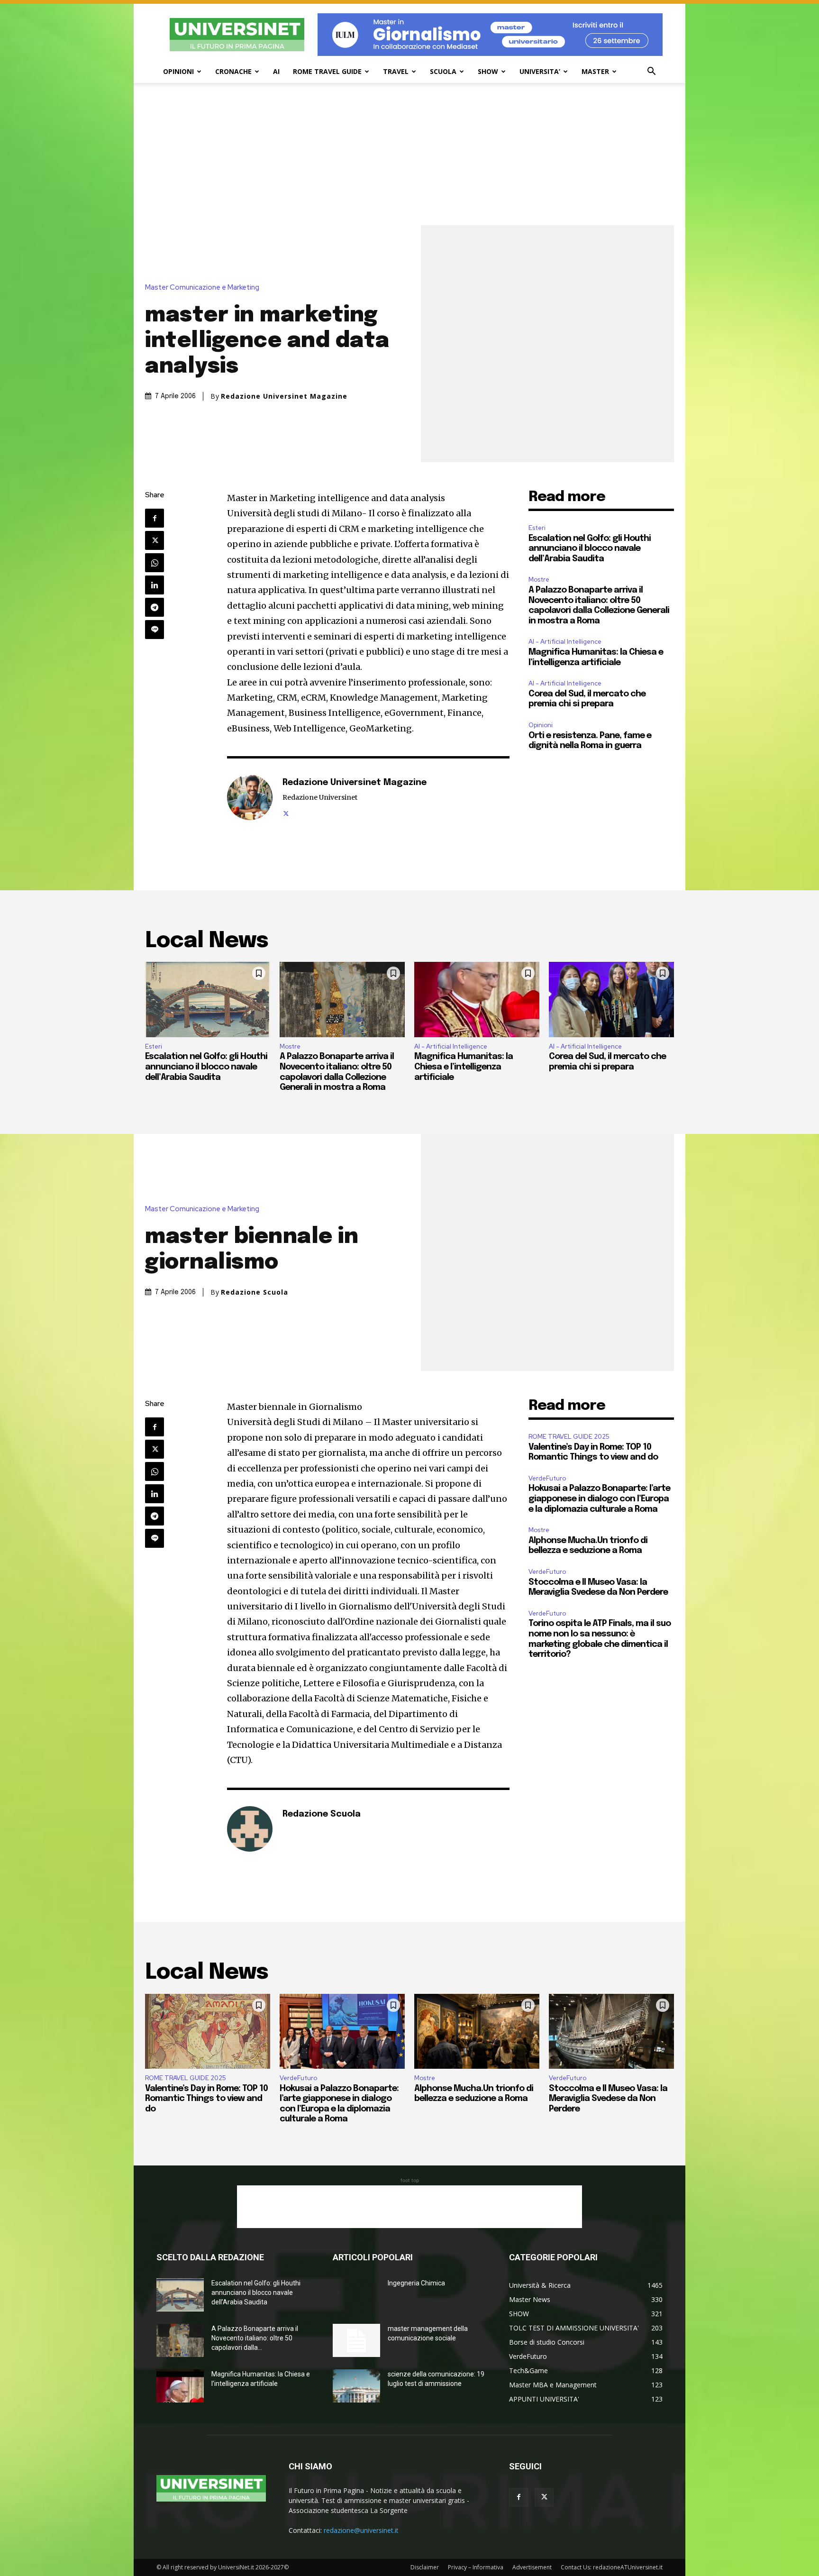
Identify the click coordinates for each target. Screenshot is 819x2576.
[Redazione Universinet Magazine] (250, 797)
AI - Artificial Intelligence (565, 642)
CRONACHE (233, 71)
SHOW (488, 71)
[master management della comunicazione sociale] (356, 2340)
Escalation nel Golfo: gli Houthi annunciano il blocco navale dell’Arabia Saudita (590, 549)
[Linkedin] (155, 585)
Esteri (537, 528)
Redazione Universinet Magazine (284, 396)
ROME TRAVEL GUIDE (327, 71)
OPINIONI (178, 71)
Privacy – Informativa (476, 2567)
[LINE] (155, 630)
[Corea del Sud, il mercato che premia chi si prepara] (611, 999)
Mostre (539, 580)
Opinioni (541, 725)
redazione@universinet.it (361, 2530)
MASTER (595, 71)
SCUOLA (443, 71)
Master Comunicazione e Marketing (202, 288)
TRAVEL (396, 71)
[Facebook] (155, 518)
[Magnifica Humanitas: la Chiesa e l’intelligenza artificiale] (477, 999)
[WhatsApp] (155, 563)
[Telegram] (155, 607)
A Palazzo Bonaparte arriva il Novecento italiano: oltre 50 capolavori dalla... (255, 2338)
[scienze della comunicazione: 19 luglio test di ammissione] (356, 2386)
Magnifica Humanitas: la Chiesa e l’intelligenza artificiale (464, 1067)
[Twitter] (155, 540)
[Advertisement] (409, 154)
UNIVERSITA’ (540, 71)
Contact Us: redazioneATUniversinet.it (612, 2567)
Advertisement (532, 2567)
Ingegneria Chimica (416, 2283)
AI (276, 71)
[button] (651, 72)
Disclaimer (425, 2567)
